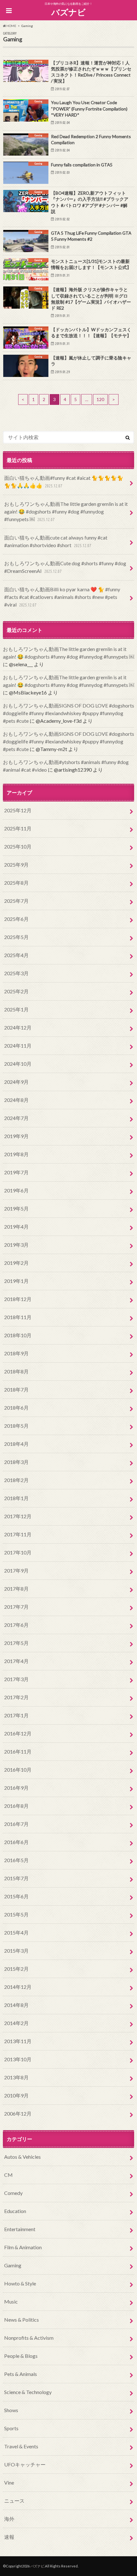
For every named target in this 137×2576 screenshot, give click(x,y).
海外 (9, 2519)
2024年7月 (16, 1118)
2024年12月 (18, 1027)
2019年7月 (16, 1172)
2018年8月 (16, 1371)
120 (100, 399)
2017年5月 (16, 1643)
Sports (11, 2428)
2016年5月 (16, 1860)
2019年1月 (16, 1281)
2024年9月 (16, 1082)
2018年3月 (16, 1462)
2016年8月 (16, 1806)
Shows (11, 2410)
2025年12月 (18, 810)
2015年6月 (16, 1896)
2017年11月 (18, 1534)
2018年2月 (16, 1480)
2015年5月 (16, 1914)
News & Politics (22, 2320)
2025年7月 (16, 901)
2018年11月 (18, 1317)
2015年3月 (16, 1951)
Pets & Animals (21, 2374)
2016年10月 (18, 1770)
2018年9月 (16, 1353)
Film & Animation (23, 2247)
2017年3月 (16, 1679)
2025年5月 (16, 937)
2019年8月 (16, 1154)
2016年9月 (16, 1788)
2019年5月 (16, 1208)
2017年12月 (18, 1516)
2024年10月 (18, 1064)
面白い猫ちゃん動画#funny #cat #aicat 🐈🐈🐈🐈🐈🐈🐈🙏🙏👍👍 (64, 482)
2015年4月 (16, 1932)
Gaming (13, 2265)
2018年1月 (16, 1498)
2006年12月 (18, 2113)
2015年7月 (16, 1878)
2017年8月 (16, 1589)
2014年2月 (16, 2023)
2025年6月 (16, 919)
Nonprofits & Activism (29, 2338)
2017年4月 (16, 1661)
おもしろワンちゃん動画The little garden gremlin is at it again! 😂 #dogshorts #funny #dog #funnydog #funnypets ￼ (66, 511)
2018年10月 (18, 1335)
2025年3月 (16, 973)
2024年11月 (18, 1046)
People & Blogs (21, 2356)
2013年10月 (18, 2059)
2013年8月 (16, 2077)
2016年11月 (18, 1751)
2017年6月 (16, 1625)
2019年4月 (16, 1227)
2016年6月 (16, 1842)
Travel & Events (21, 2446)
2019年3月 (16, 1245)
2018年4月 (16, 1444)
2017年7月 (16, 1607)
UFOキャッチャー (25, 2464)
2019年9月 (16, 1136)
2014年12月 (18, 1987)
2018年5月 (16, 1426)
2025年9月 (16, 865)
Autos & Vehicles (22, 2157)
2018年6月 (16, 1408)
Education (15, 2211)
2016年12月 (18, 1733)
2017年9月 (16, 1570)
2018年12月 (18, 1299)
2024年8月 (16, 1100)
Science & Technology (28, 2392)
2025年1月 (16, 1009)
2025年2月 (16, 991)
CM (8, 2175)
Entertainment (20, 2229)
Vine (9, 2482)
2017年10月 (18, 1552)
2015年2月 (16, 1969)
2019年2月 (16, 1263)
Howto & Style (20, 2283)
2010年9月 (16, 2095)
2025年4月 (16, 955)
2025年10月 (18, 846)
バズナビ (68, 12)
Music (11, 2301)
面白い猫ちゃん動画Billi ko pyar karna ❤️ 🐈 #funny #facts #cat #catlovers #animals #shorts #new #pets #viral (62, 597)
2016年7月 (16, 1824)
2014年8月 (16, 2005)
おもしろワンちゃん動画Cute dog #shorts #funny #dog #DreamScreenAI (65, 567)
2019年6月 (16, 1190)
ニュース (14, 2501)
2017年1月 (16, 1715)
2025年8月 (16, 883)
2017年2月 (16, 1697)
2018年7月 (16, 1389)
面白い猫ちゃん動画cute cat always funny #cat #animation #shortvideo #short (56, 541)
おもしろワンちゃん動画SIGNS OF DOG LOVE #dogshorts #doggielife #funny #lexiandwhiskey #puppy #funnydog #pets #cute (68, 713)
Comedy (13, 2193)
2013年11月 (18, 2041)
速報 (9, 2537)
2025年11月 (18, 828)
